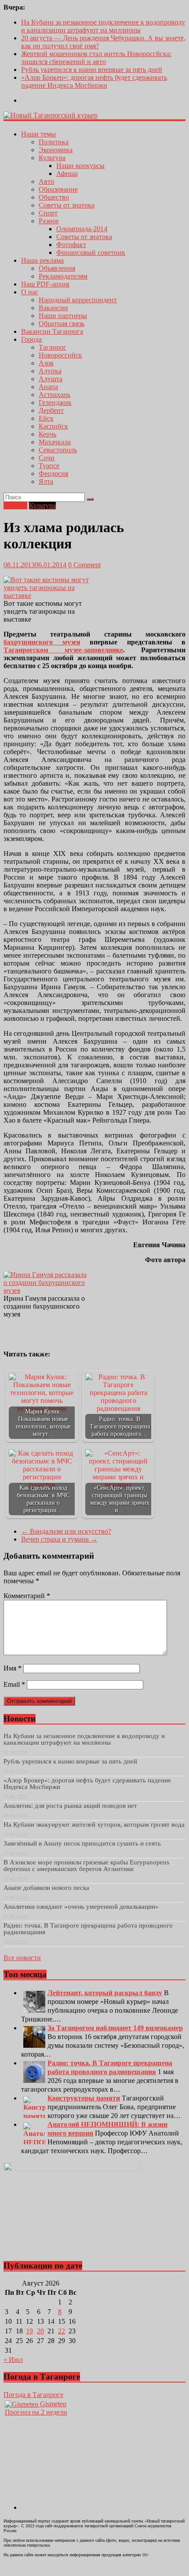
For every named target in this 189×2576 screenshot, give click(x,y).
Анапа (48, 387)
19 (29, 2331)
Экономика (56, 150)
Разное (49, 221)
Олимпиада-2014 (82, 229)
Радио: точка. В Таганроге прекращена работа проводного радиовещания (88, 1929)
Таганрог (53, 347)
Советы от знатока (67, 205)
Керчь (47, 434)
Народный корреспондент (78, 300)
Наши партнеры (63, 316)
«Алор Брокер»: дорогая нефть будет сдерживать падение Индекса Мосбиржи (94, 81)
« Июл (13, 2360)
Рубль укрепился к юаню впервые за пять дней (92, 70)
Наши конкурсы (80, 166)
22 (62, 2331)
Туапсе (49, 466)
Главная (15, 506)
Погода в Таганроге (33, 2395)
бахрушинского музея (42, 642)
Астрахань (55, 395)
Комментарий (27, 1596)
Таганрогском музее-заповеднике (63, 650)
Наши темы (38, 134)
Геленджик (55, 402)
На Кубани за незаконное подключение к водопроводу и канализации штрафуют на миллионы (103, 26)
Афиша (67, 174)
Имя (13, 1668)
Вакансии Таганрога (52, 331)
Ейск (46, 418)
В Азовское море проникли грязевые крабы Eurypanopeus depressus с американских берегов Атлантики (86, 1866)
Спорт (48, 213)
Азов (46, 363)
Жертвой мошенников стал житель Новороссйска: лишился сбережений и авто (96, 58)
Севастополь (58, 450)
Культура (52, 158)
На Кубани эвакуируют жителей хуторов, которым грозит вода (94, 1825)
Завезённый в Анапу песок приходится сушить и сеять (82, 1843)
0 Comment (84, 565)
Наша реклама (42, 260)
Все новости (22, 1958)
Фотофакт (71, 245)
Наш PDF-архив (45, 284)
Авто (46, 181)
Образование (58, 189)
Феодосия (53, 474)
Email (14, 1684)
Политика (54, 142)
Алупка (50, 371)
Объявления (57, 268)
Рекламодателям (63, 276)
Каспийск (53, 426)
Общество (54, 197)
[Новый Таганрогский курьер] (51, 115)
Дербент (51, 410)
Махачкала (55, 442)
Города (31, 339)
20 (40, 2331)
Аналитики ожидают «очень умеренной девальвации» (81, 1907)
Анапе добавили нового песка (46, 1888)
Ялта (46, 481)
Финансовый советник (91, 252)
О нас (30, 292)
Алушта (51, 379)
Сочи (47, 458)
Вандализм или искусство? (66, 1531)
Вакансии (53, 308)
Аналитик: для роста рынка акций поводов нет (70, 1806)
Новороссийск (60, 355)
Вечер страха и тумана (59, 1539)
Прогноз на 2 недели (36, 2412)
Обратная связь (62, 324)
